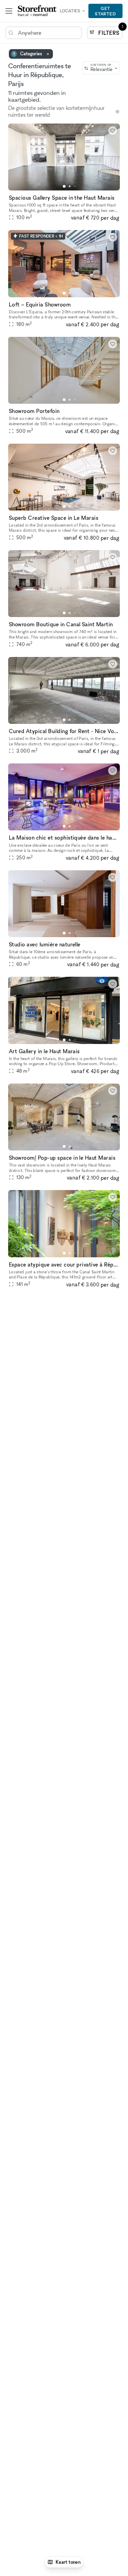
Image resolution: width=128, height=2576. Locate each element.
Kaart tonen (68, 2562)
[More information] (117, 112)
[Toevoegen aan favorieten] (113, 131)
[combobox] (101, 68)
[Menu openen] (9, 11)
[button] (64, 186)
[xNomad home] (37, 11)
